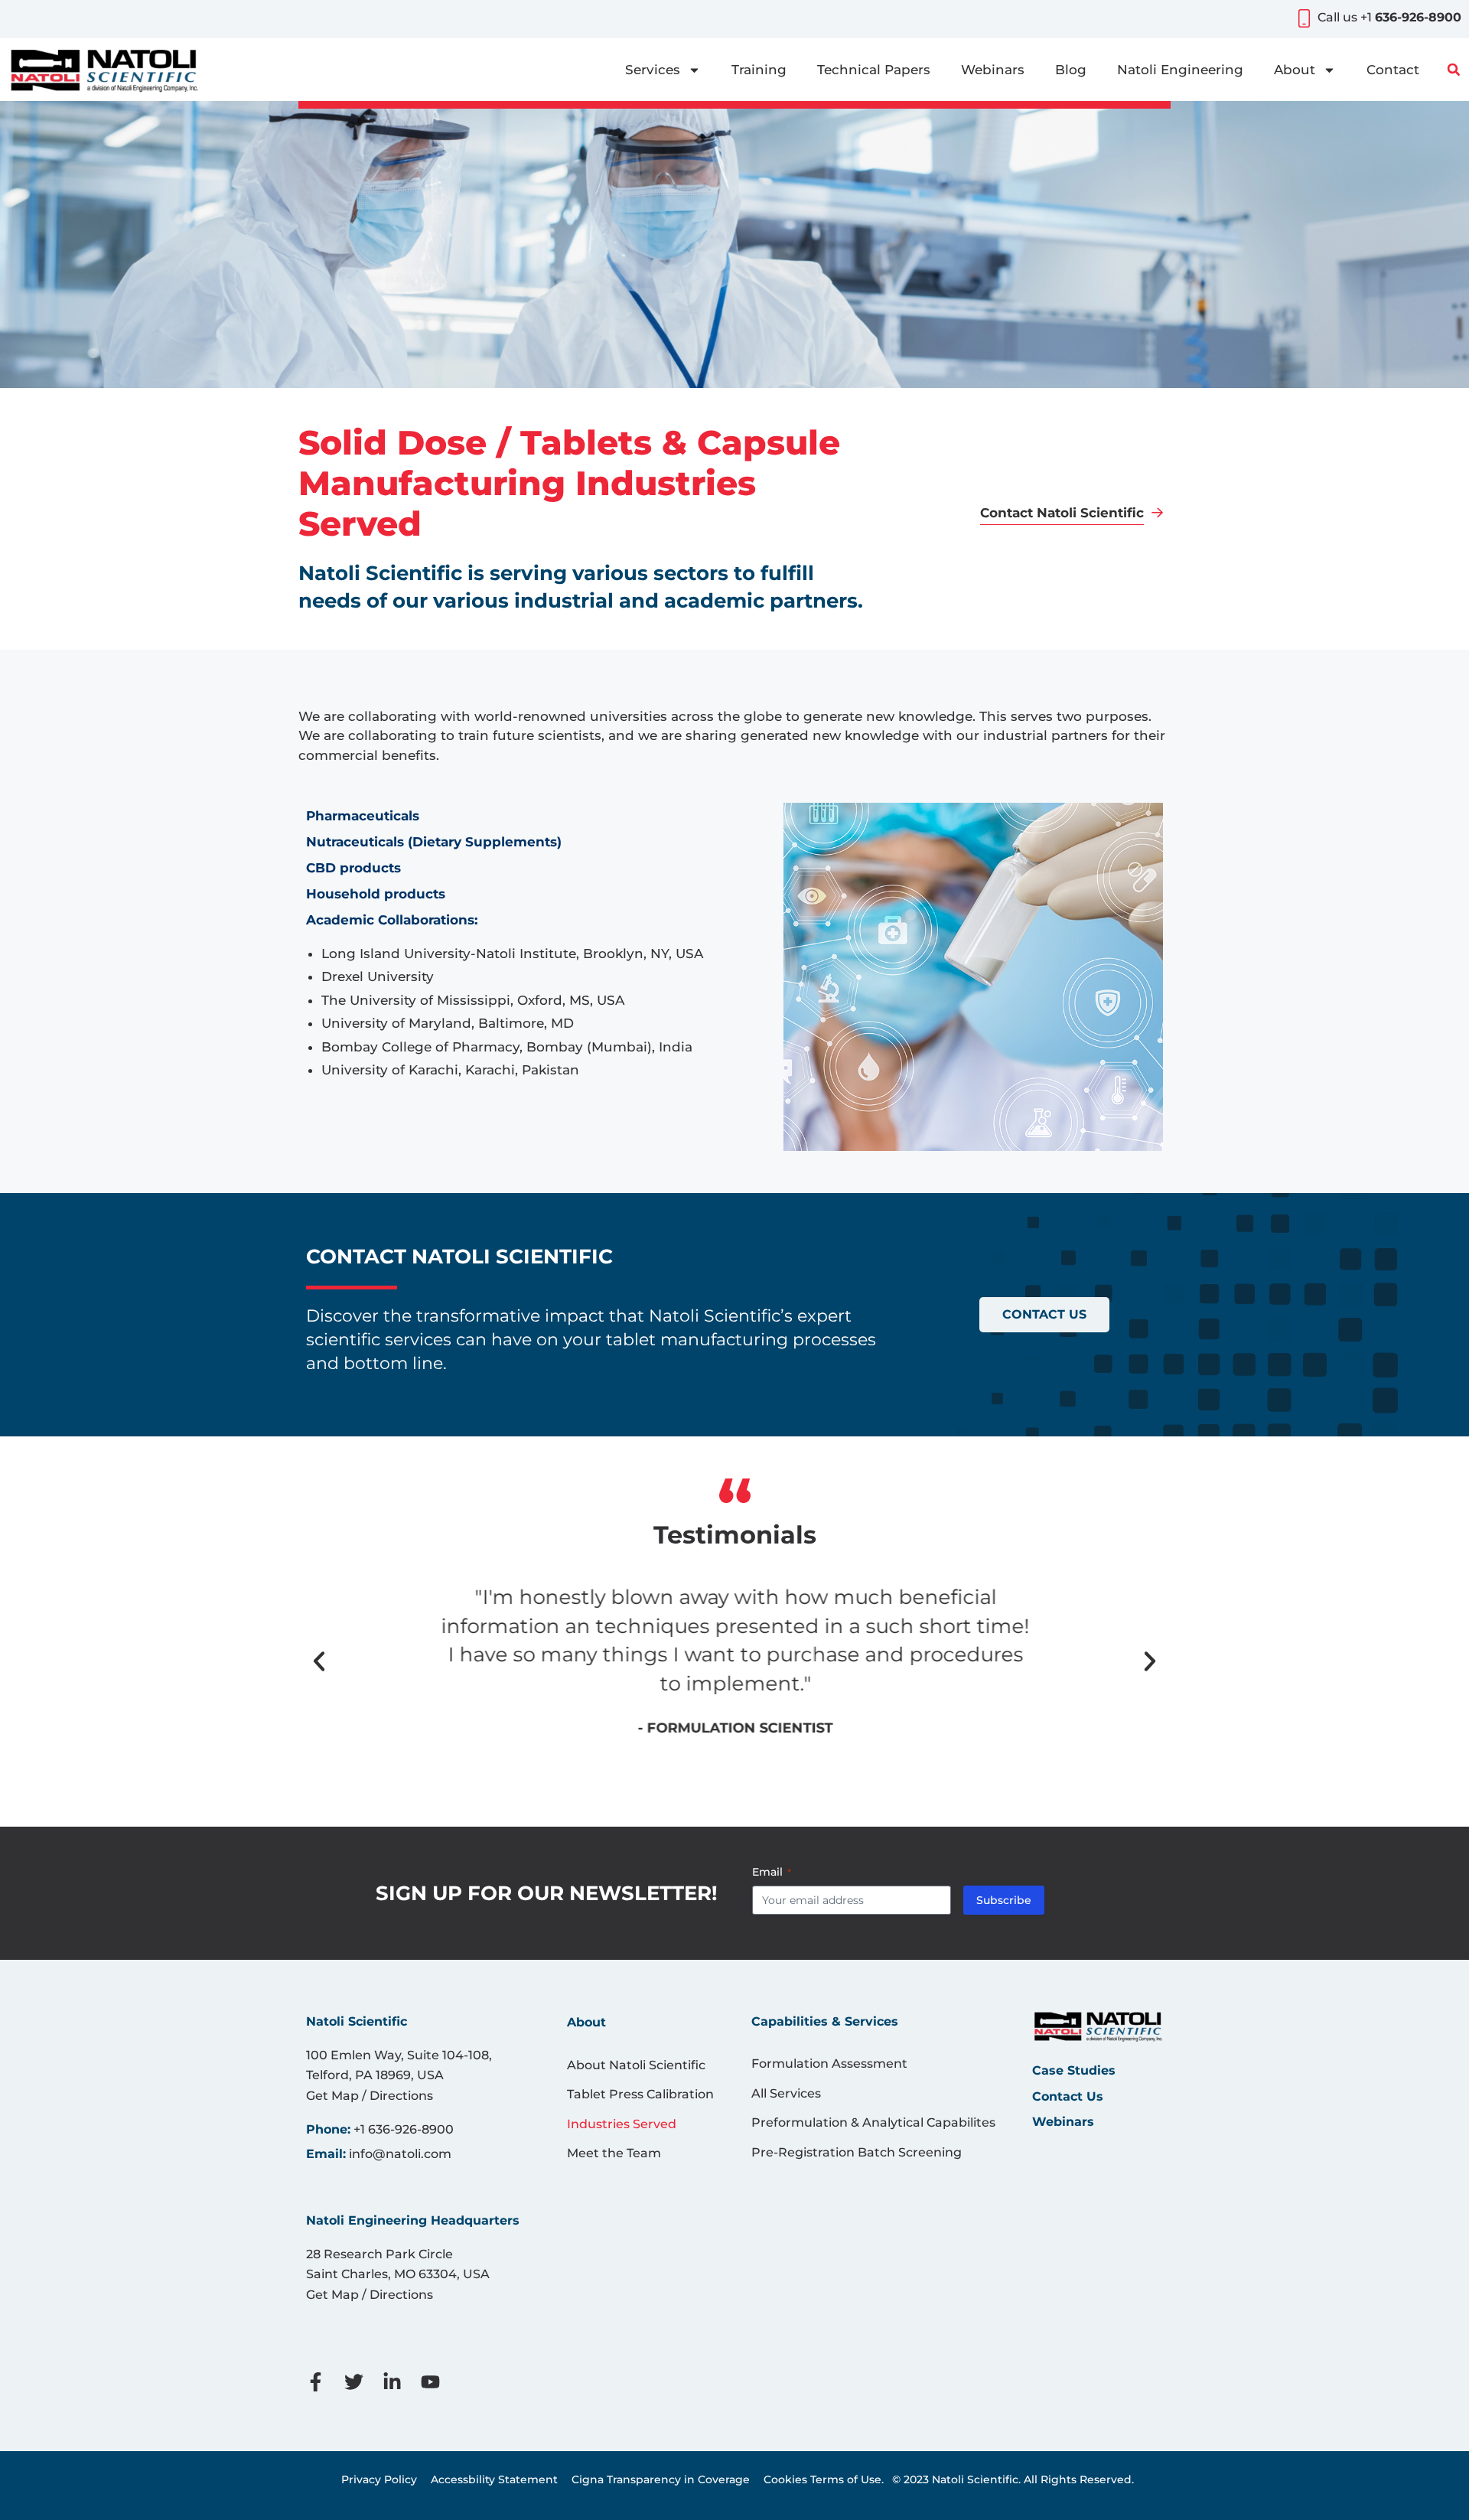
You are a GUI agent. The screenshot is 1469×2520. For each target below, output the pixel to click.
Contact (1393, 70)
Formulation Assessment (829, 2064)
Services (653, 70)
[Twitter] (363, 2382)
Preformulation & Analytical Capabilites (873, 2122)
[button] (1454, 70)
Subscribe (1004, 1900)
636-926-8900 (1418, 17)
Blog (1071, 70)
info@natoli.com (400, 2154)
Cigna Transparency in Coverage (661, 2479)
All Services (786, 2093)
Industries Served (622, 2124)
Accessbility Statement (494, 2479)
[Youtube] (440, 2382)
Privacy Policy (379, 2479)
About (1295, 70)
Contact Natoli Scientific (1062, 513)
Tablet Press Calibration (640, 2094)
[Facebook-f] (325, 2382)
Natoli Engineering (1180, 70)
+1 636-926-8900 (404, 2129)
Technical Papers (874, 70)
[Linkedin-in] (402, 2382)
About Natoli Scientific (636, 2065)
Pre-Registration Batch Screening (857, 2152)
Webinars (993, 70)
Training (759, 70)
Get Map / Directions (370, 2096)
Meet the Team (614, 2153)
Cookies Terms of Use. (824, 2479)
